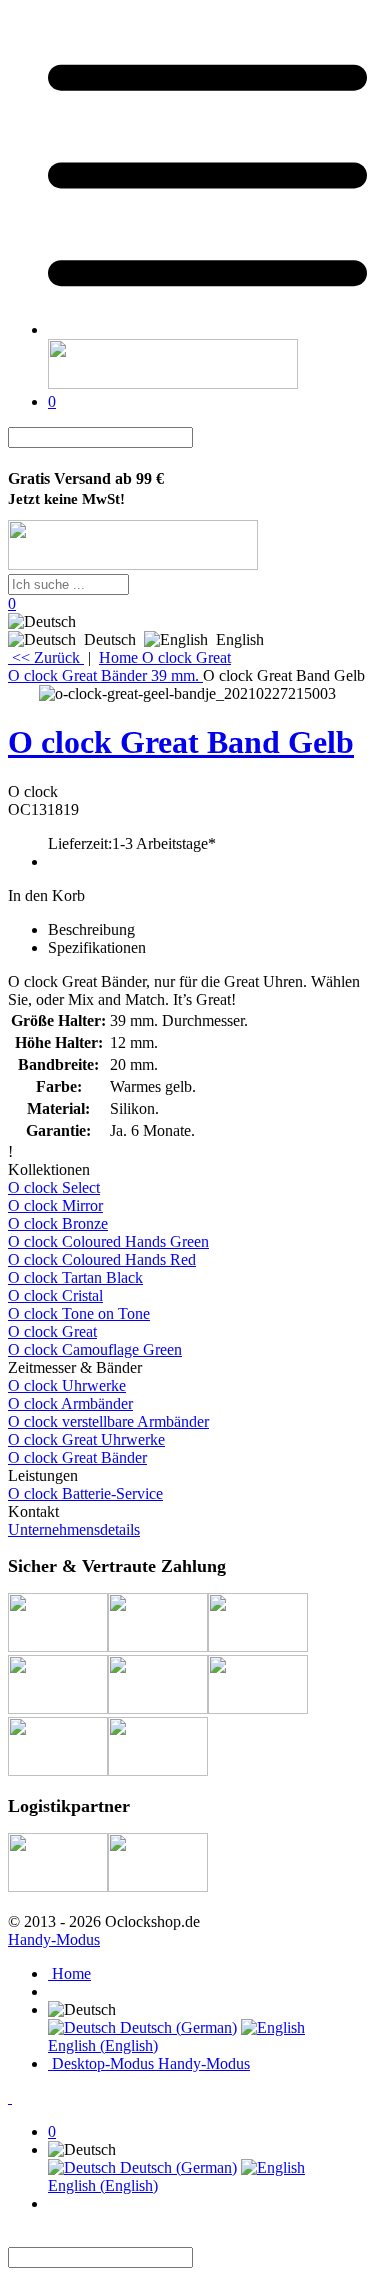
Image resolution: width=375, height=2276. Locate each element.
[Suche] (205, 437)
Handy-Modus (54, 1939)
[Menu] (207, 329)
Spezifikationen (97, 947)
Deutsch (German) (176, 2027)
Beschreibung (91, 929)
